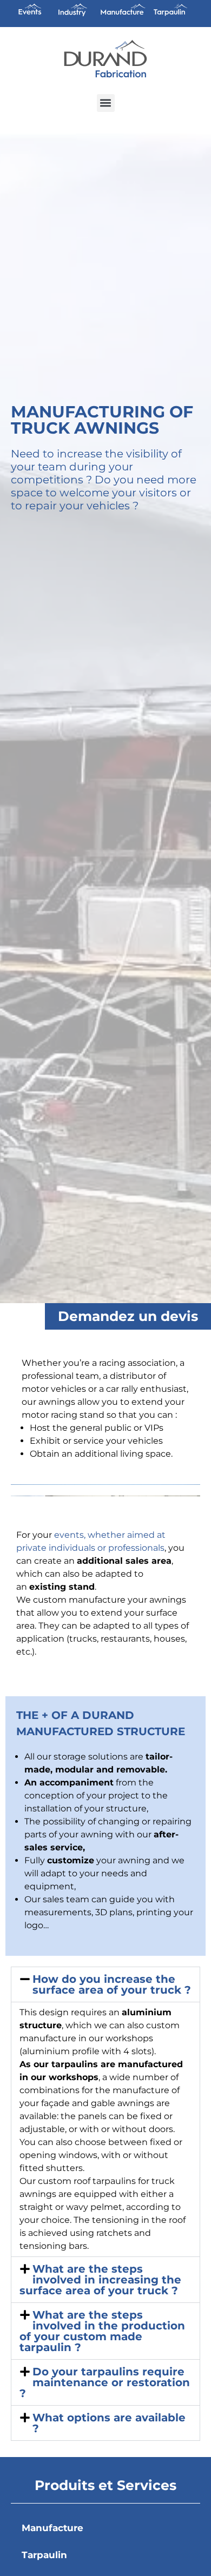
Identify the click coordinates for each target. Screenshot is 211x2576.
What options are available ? (109, 2423)
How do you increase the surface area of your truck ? (112, 1984)
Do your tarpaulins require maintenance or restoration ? (105, 2382)
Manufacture (52, 2528)
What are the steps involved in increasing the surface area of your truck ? (100, 2280)
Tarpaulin (44, 2555)
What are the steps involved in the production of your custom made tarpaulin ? (102, 2331)
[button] (106, 103)
